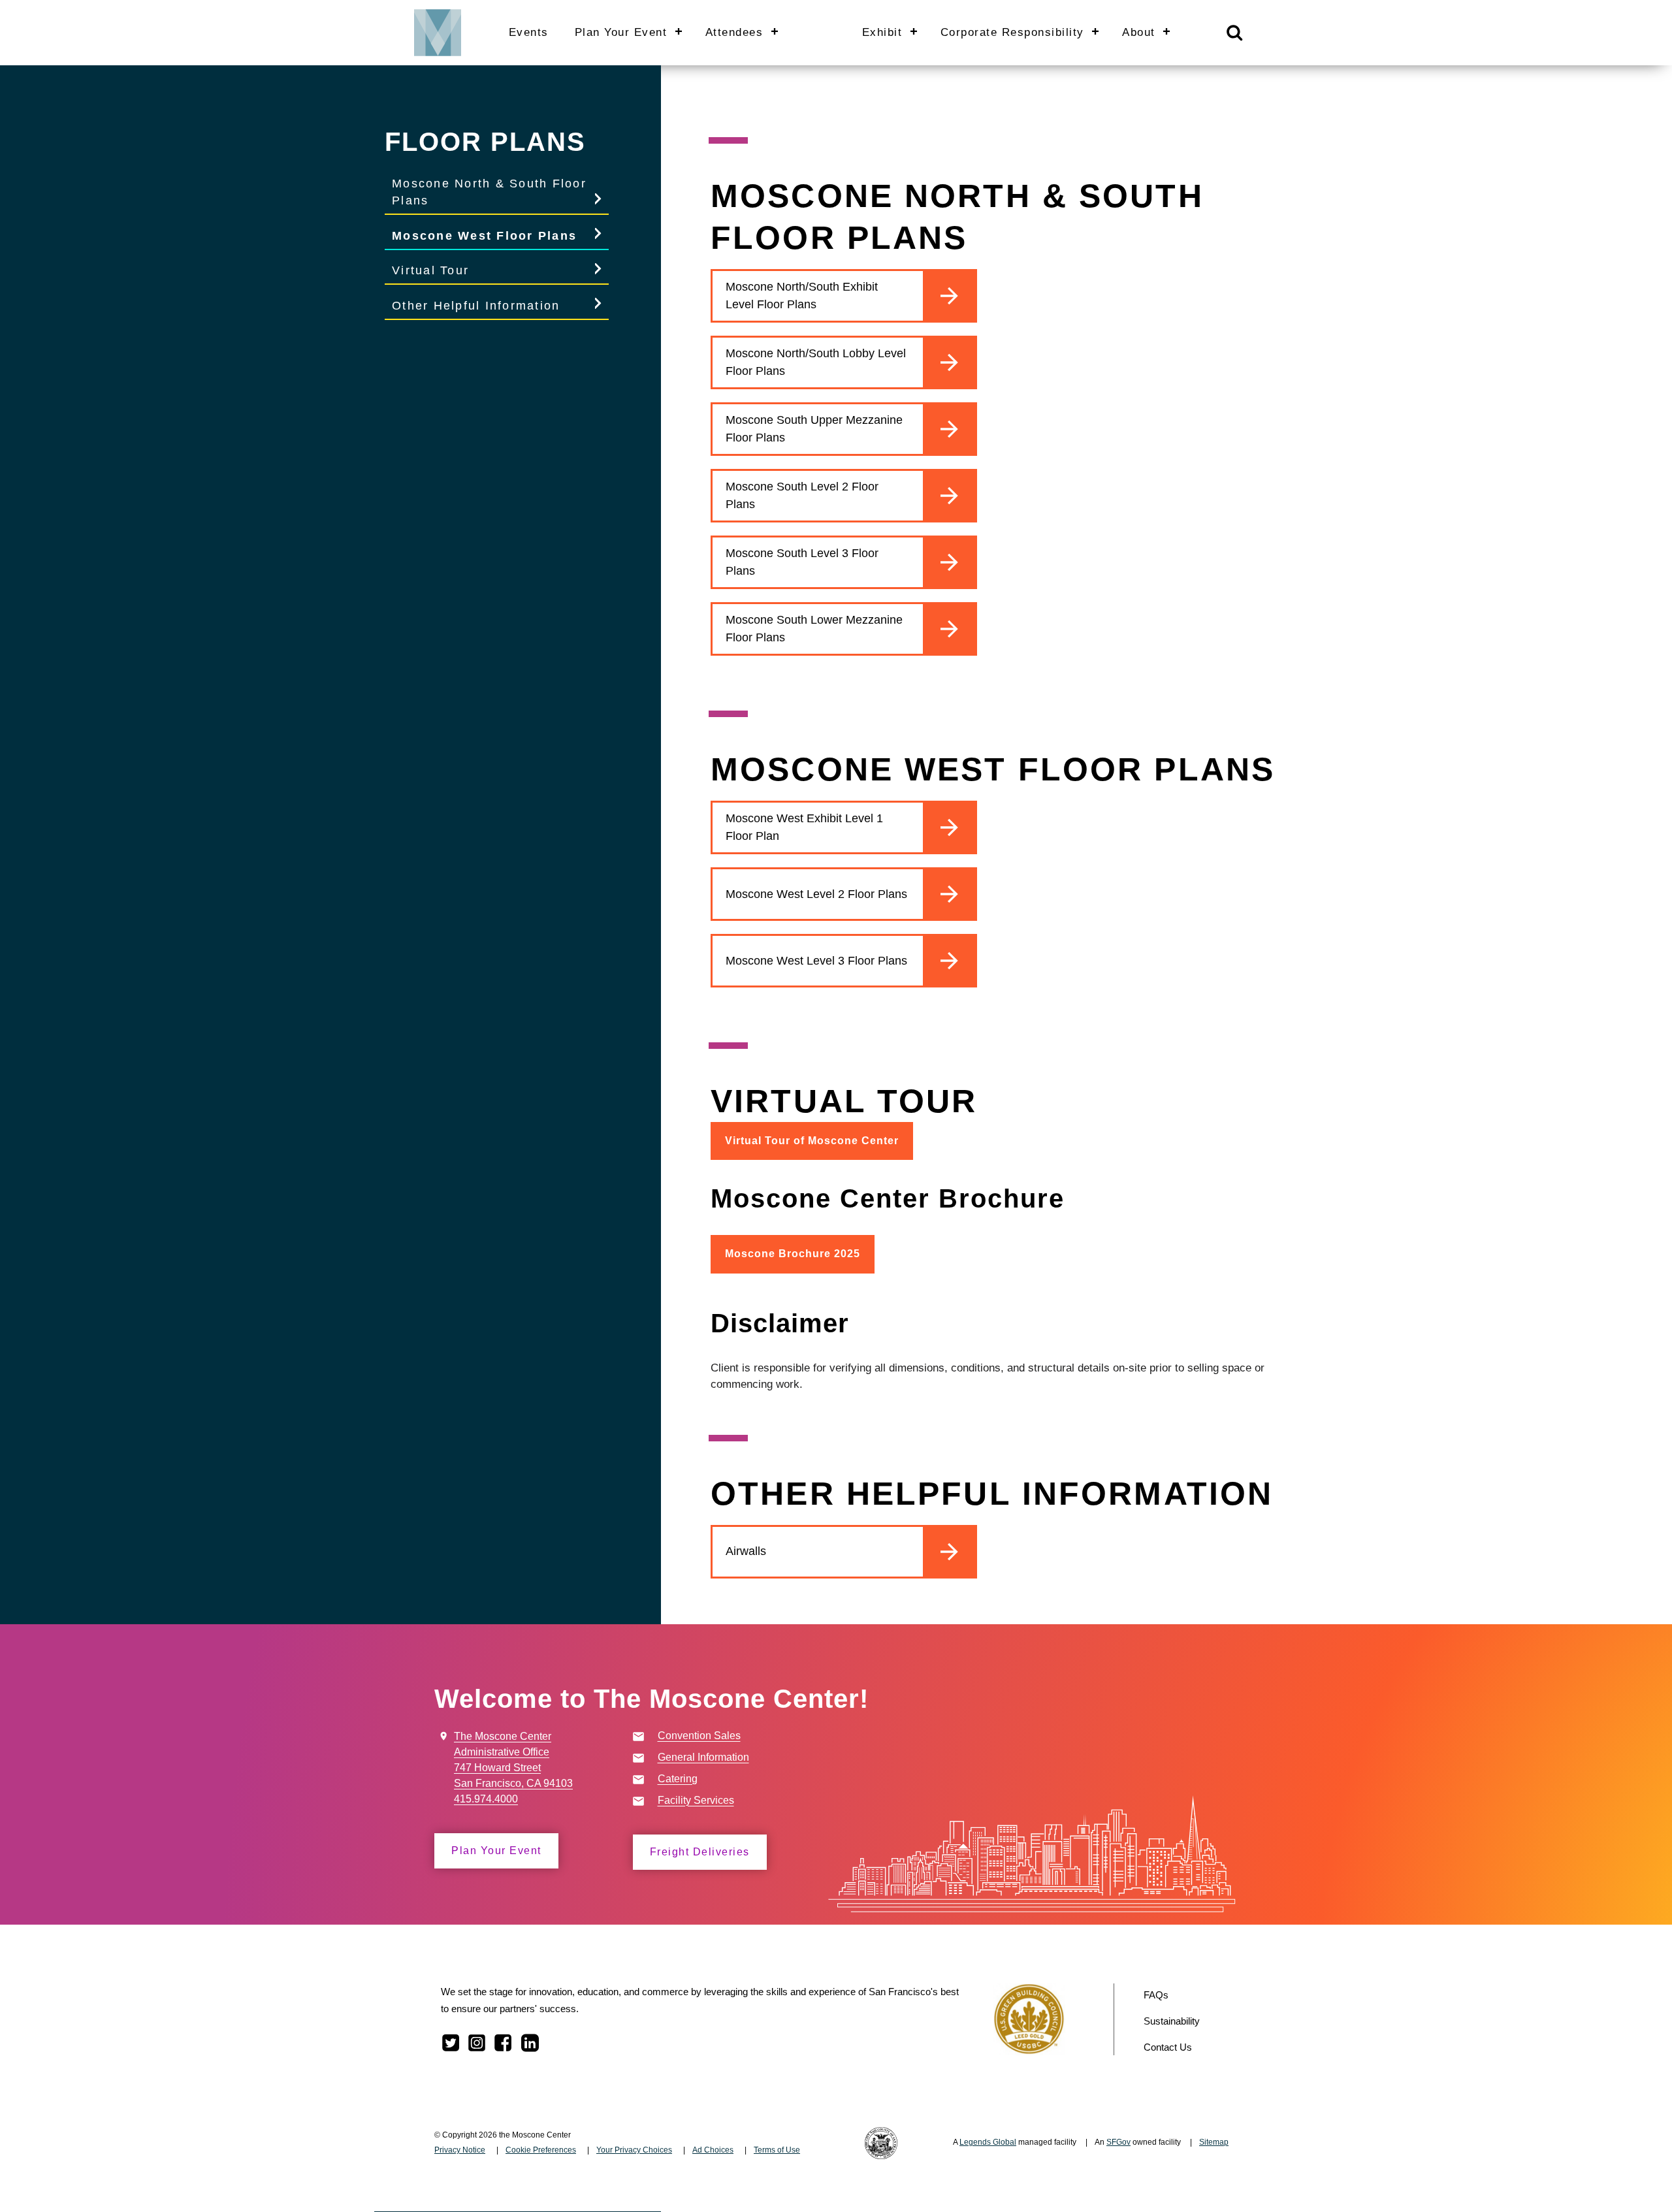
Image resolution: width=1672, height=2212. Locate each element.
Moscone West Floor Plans (484, 236)
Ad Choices (713, 2150)
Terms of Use (777, 2150)
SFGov (1118, 2142)
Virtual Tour (430, 270)
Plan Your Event (496, 1851)
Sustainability (1172, 2021)
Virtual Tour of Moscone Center (812, 1141)
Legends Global (988, 2142)
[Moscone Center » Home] (433, 32)
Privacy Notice (460, 2150)
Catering (678, 1779)
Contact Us (1168, 2047)
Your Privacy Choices (634, 2150)
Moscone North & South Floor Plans (489, 192)
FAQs (1156, 1995)
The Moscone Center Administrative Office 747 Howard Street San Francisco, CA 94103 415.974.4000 (513, 1768)
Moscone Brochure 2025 (793, 1254)
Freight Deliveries (700, 1852)
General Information (703, 1757)
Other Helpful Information (476, 306)
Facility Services (696, 1800)
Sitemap (1214, 2142)
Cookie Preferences (541, 2150)
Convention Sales (699, 1736)
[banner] (836, 33)
